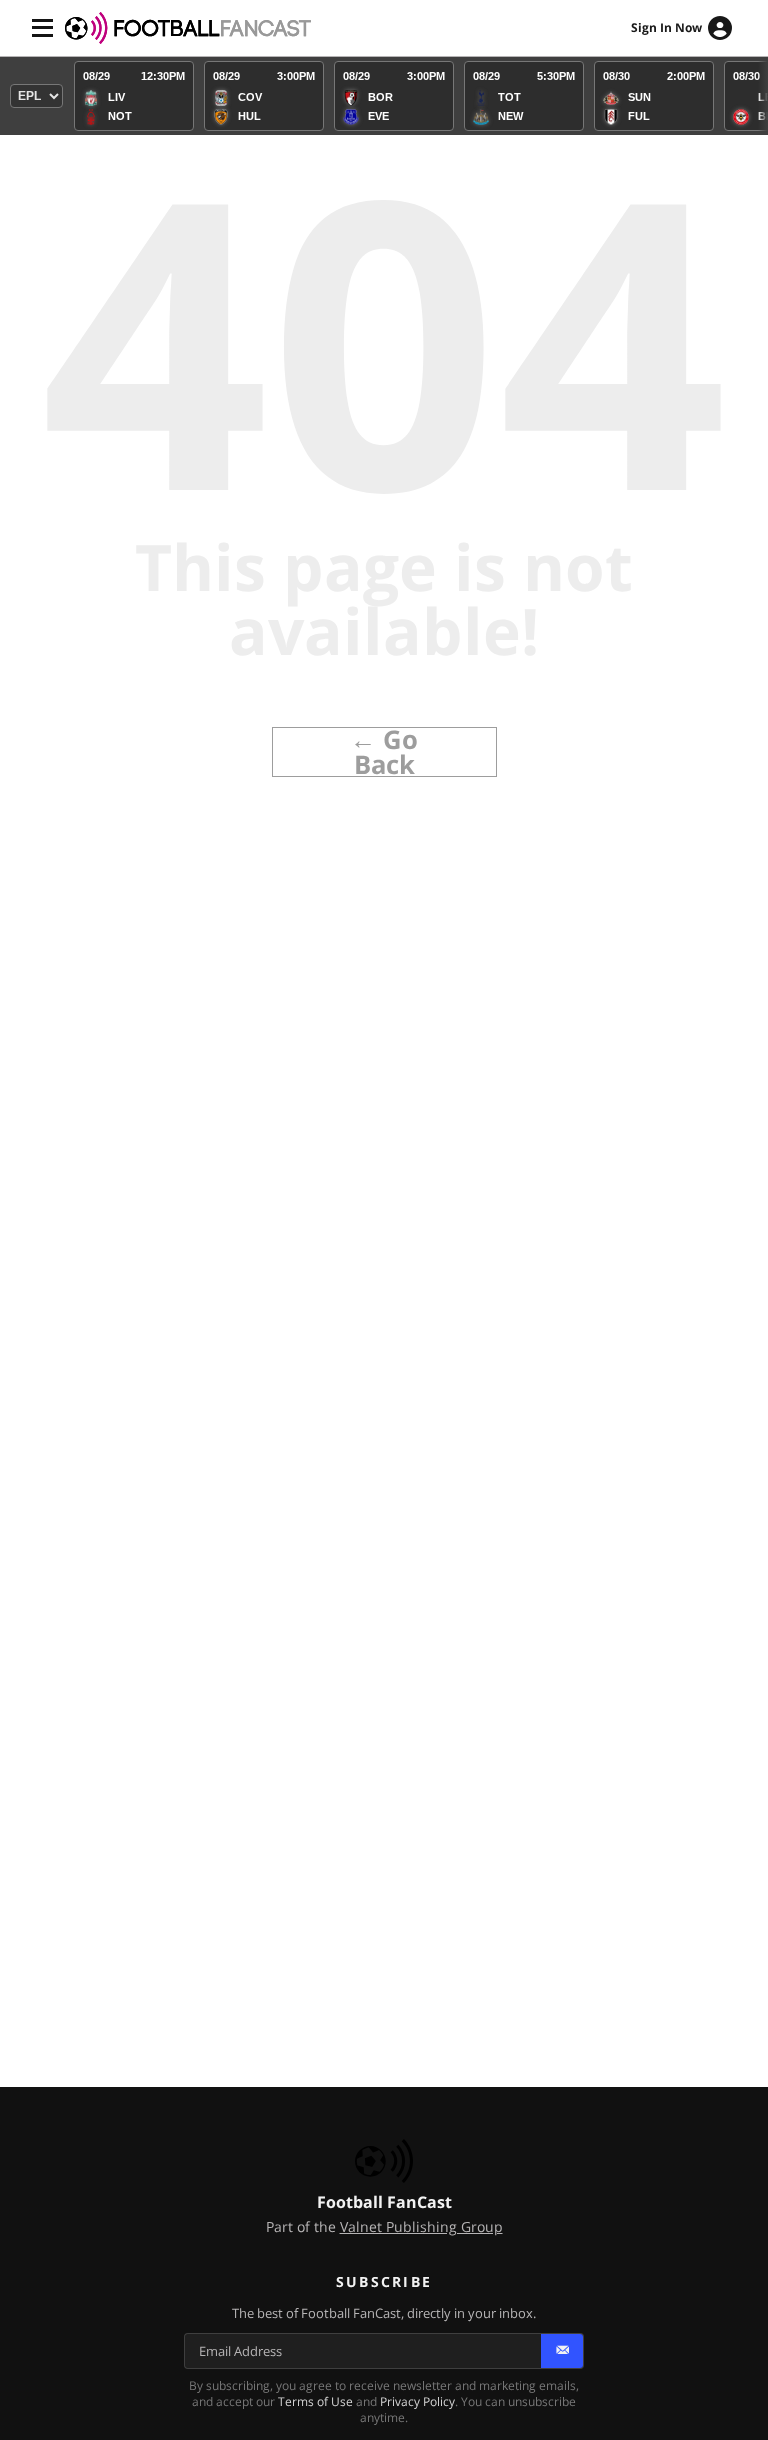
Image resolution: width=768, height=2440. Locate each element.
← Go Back (384, 752)
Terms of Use (315, 2401)
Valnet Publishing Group (421, 2226)
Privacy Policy (417, 2401)
